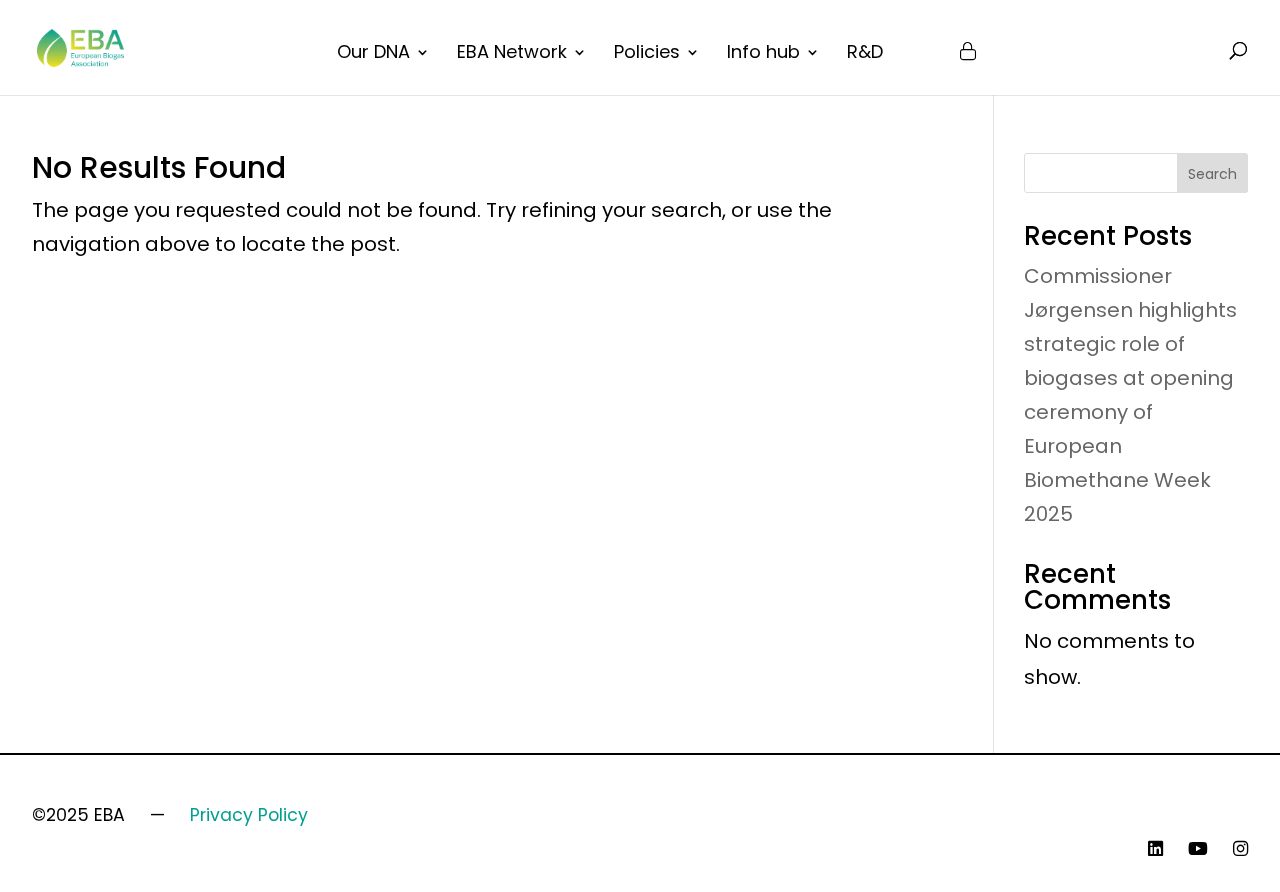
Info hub (763, 54)
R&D (865, 54)
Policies (647, 54)
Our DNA (373, 54)
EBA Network (512, 54)
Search (1212, 174)
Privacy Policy (249, 815)
